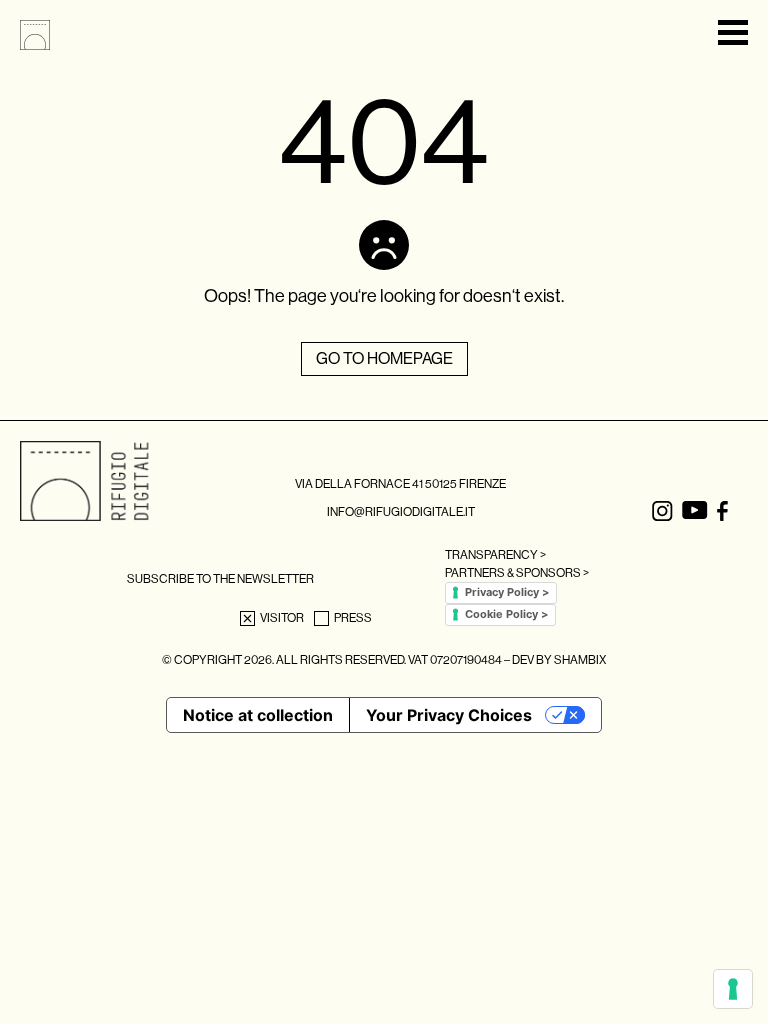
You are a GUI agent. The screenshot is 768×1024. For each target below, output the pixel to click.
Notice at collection (258, 715)
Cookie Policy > (506, 614)
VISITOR (282, 618)
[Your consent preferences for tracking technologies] (733, 989)
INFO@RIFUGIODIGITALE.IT (401, 512)
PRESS (353, 618)
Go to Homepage (384, 358)
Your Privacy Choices (449, 715)
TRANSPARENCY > (495, 555)
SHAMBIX (580, 660)
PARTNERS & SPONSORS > (517, 573)
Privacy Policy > (507, 592)
